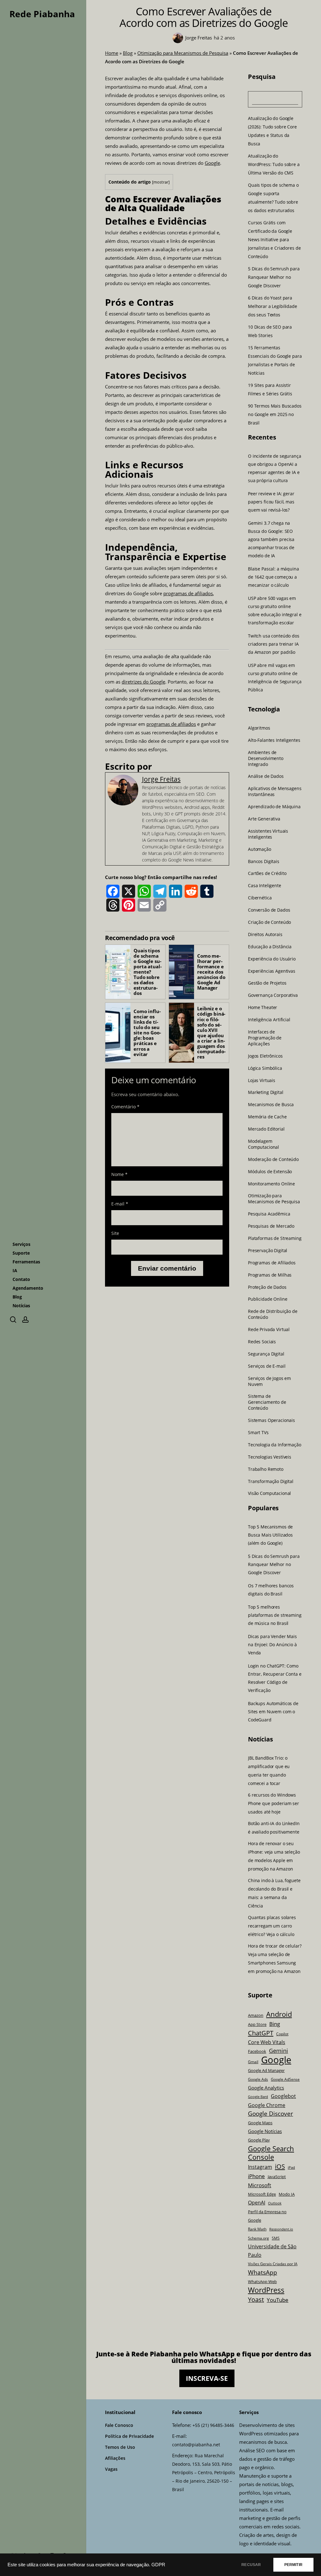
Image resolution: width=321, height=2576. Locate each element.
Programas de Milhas (270, 1275)
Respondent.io (281, 2229)
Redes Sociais (262, 1342)
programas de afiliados (188, 593)
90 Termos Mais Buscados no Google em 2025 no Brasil (275, 414)
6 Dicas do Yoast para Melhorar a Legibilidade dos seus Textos (273, 306)
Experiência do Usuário (272, 959)
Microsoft (260, 2185)
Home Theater (263, 1007)
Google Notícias (265, 2131)
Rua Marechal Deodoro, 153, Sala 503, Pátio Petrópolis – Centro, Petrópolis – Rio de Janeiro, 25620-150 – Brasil (204, 2472)
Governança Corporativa (273, 995)
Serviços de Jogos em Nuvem (269, 1381)
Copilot (282, 2034)
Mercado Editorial (266, 1129)
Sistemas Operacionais (271, 1420)
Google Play (259, 2140)
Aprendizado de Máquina (274, 807)
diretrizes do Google (143, 682)
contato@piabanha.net (196, 2445)
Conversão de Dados (269, 910)
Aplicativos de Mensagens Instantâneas (275, 791)
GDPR (158, 2565)
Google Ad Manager (266, 2071)
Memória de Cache (267, 1117)
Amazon (256, 2015)
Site (115, 1233)
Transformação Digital (271, 1481)
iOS (280, 2166)
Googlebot (283, 2096)
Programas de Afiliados (272, 1262)
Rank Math (257, 2229)
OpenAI (257, 2203)
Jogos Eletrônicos (265, 1056)
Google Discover (271, 2114)
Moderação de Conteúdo (273, 1159)
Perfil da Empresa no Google (267, 2216)
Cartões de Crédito (267, 873)
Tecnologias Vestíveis (270, 1457)
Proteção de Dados (267, 1287)
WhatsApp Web (262, 2282)
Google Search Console (271, 2153)
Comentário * (125, 1107)
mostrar (161, 182)
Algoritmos (259, 728)
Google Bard (258, 2097)
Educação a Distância (270, 946)
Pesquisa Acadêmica (269, 1214)
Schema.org (258, 2238)
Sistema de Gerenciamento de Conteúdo (267, 1402)
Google (212, 163)
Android (279, 2014)
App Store (257, 2024)
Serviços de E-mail (267, 1366)
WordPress (266, 2290)
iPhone (256, 2176)
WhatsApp (263, 2272)
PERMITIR (293, 2565)
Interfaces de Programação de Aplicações (265, 1038)
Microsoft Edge (262, 2194)
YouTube (278, 2300)
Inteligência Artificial (269, 1020)
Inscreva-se (207, 2378)
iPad (291, 2167)
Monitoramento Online (271, 1184)
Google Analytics (266, 2088)
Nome (119, 1174)
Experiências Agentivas (272, 971)
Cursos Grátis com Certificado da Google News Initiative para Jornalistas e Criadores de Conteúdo (274, 239)
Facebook (257, 2051)
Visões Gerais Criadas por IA (273, 2264)
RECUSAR (251, 2565)
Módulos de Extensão (270, 1171)
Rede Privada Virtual (269, 1330)
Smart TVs (258, 1433)
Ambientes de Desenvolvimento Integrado (266, 758)
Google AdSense (285, 2079)
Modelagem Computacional (263, 1144)
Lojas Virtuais (262, 1080)
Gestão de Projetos (267, 983)
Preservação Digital (268, 1250)
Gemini (279, 2051)
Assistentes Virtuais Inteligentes (268, 834)
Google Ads (258, 2079)
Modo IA (287, 2194)
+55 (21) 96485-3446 (213, 2425)
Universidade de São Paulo (272, 2251)
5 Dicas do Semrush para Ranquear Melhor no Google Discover (274, 277)
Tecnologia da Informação (275, 1444)
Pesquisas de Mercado (271, 1226)
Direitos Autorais (265, 934)
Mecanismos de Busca (271, 1105)
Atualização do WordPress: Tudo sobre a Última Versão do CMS (274, 164)
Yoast (256, 2300)
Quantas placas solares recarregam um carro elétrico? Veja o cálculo (272, 1926)
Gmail (253, 2062)
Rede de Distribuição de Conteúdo (273, 1314)
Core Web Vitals (267, 2042)
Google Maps (260, 2123)
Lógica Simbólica (265, 1068)
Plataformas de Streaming (275, 1238)
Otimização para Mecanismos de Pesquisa (183, 53)
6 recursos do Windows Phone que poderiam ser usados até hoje (274, 1803)
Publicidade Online (268, 1299)
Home (112, 53)
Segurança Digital (266, 1354)
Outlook (275, 2203)
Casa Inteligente (265, 886)
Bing (275, 2024)
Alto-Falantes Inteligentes (274, 740)
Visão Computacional (269, 1493)
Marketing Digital (266, 1092)
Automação (260, 849)
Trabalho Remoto (266, 1469)
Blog (128, 53)
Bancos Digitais (264, 861)
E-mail (120, 1204)
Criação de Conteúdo (269, 922)
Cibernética (260, 898)
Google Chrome (267, 2105)
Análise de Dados (266, 776)
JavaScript (277, 2177)
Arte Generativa (264, 819)
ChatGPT (261, 2033)
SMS (276, 2238)
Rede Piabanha (42, 14)
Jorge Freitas (161, 779)
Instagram (260, 2167)
